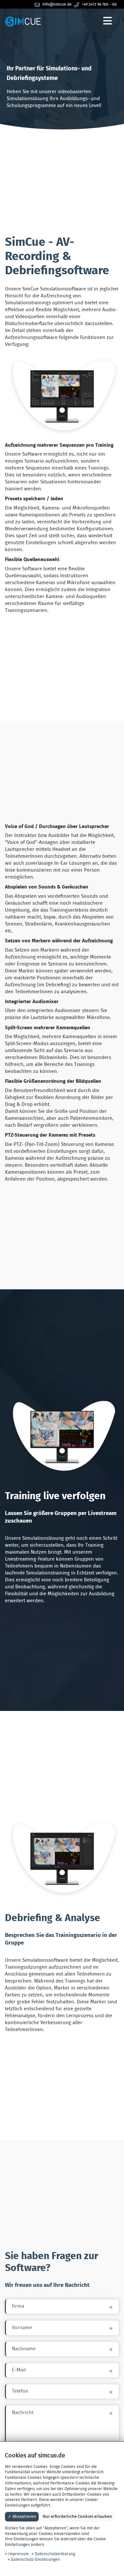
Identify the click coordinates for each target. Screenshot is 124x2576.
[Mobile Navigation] (108, 21)
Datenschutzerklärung (55, 2554)
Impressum (19, 2554)
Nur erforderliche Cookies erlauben (77, 2517)
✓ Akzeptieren (22, 2517)
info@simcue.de (57, 4)
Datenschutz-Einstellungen (35, 2559)
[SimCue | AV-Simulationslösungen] (23, 21)
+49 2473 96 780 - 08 (99, 4)
